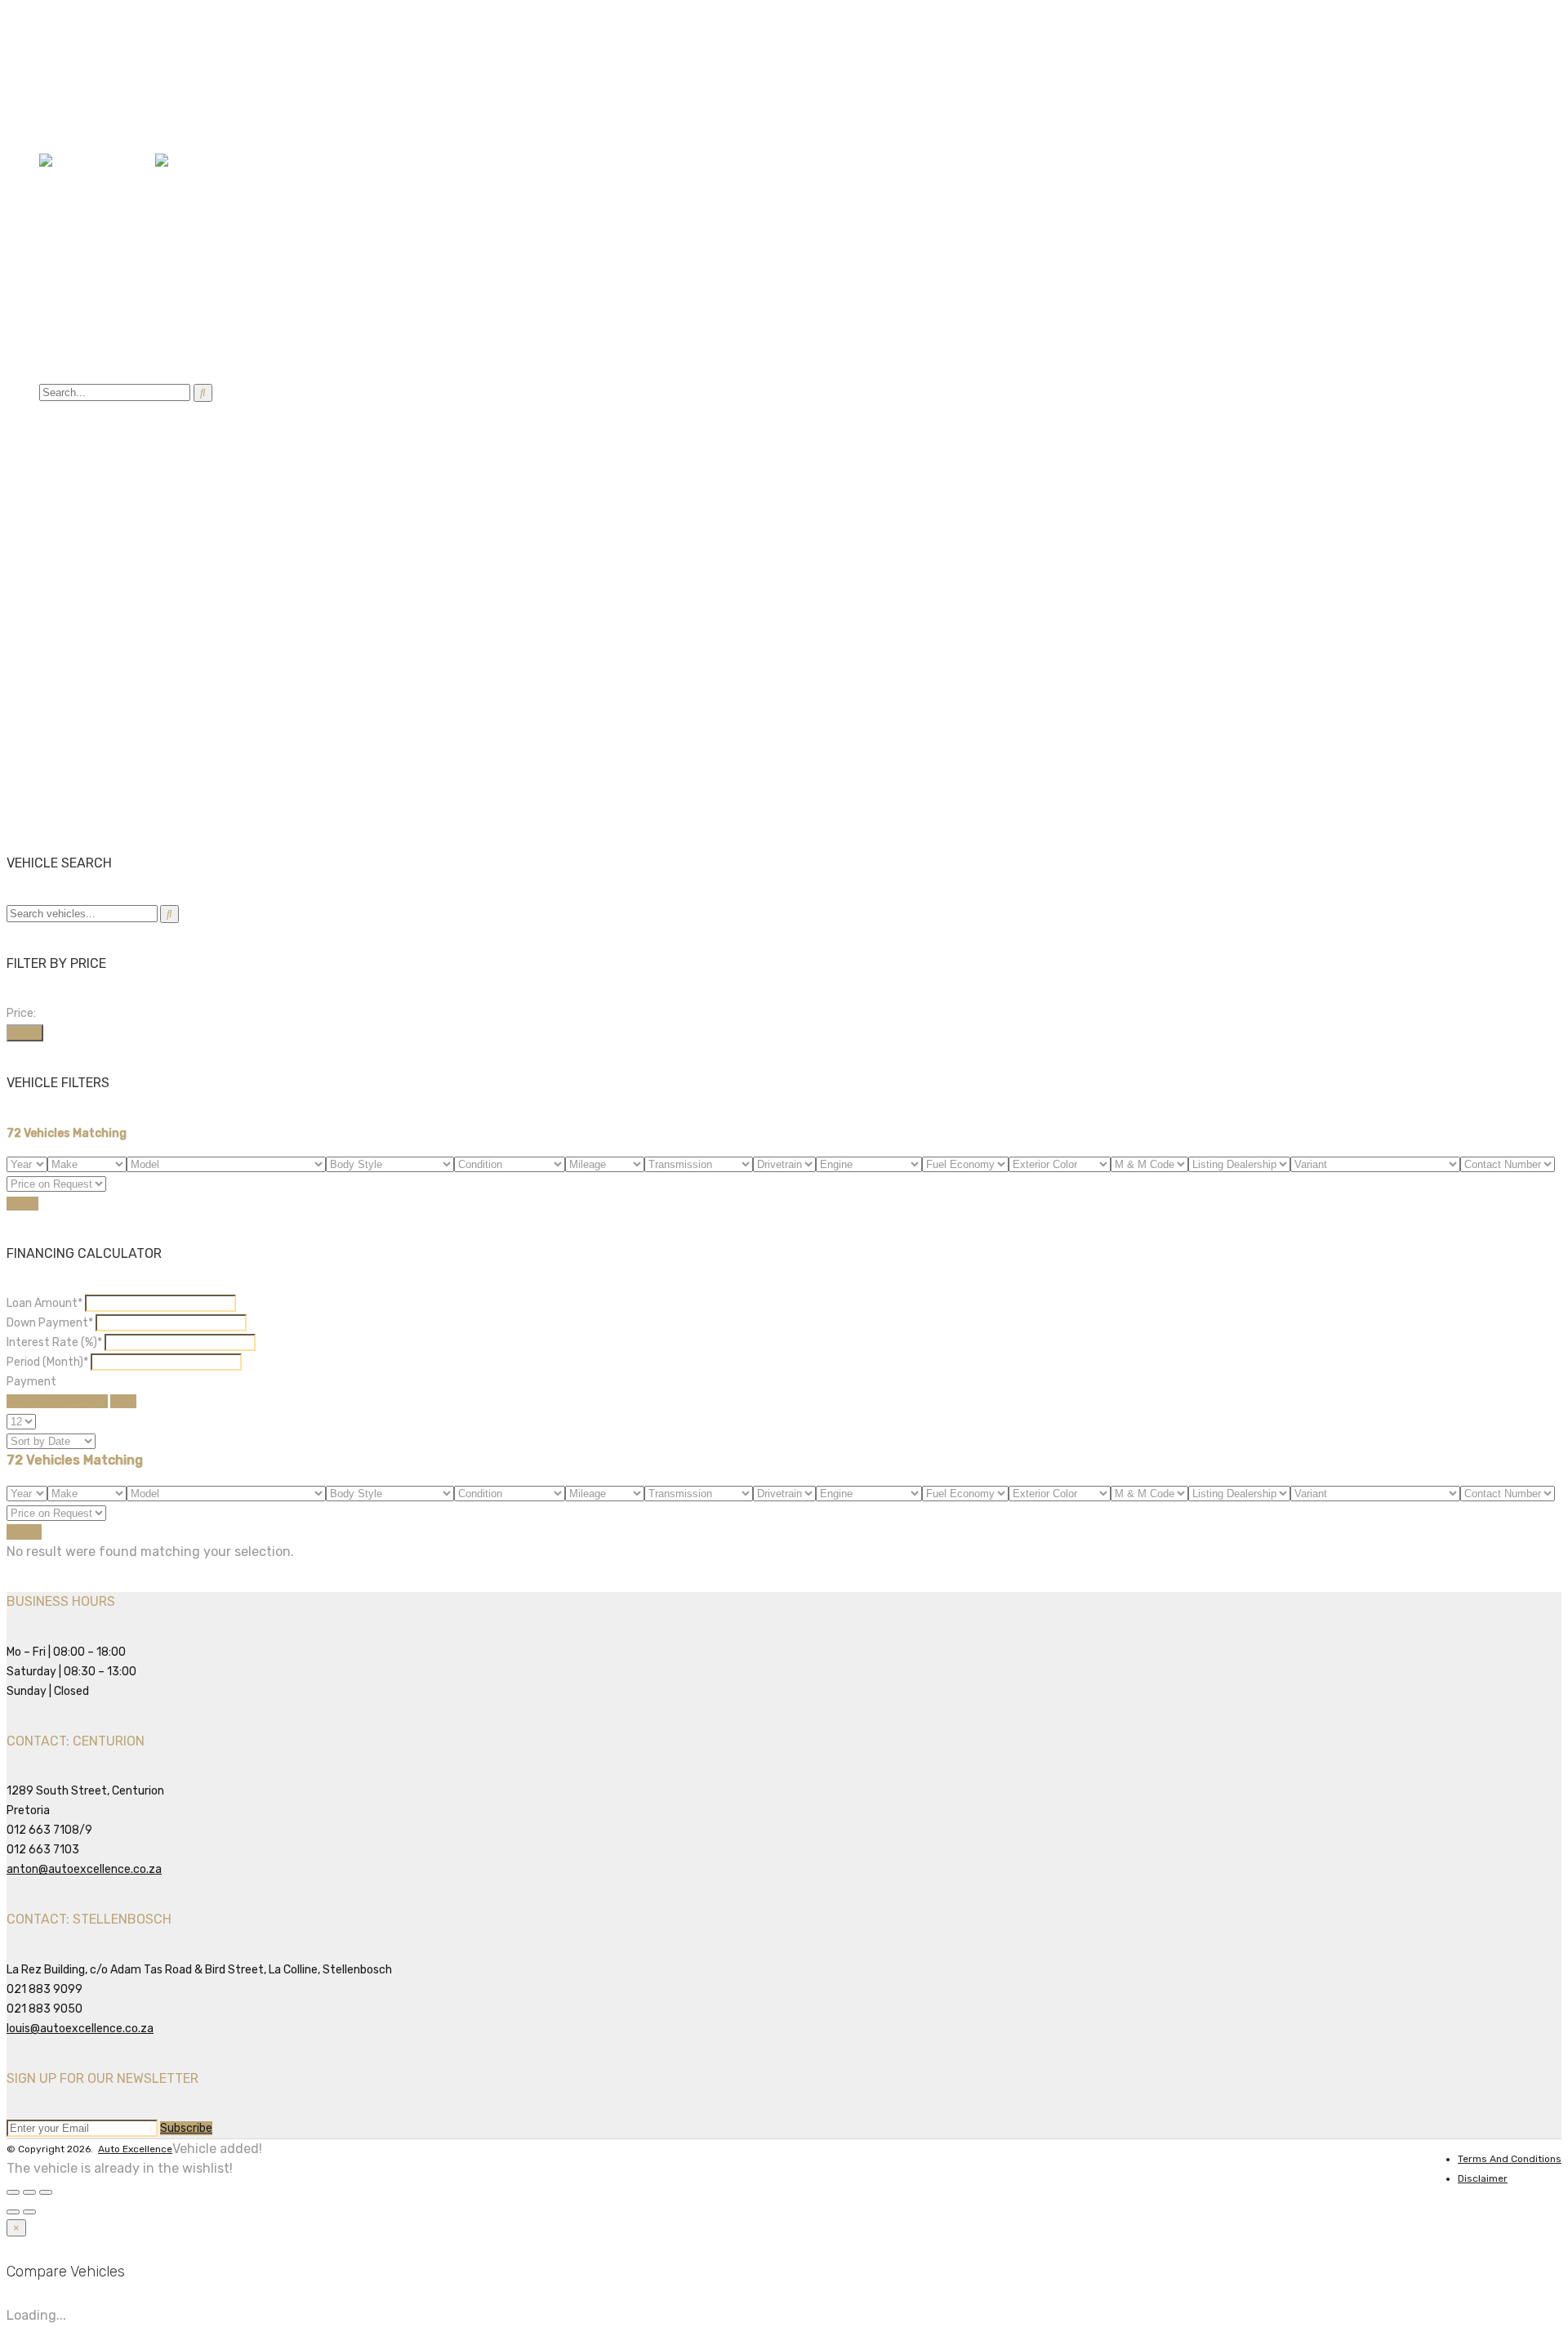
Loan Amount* (45, 1303)
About (58, 313)
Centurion (65, 130)
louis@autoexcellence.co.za (80, 2029)
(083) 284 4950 (94, 60)
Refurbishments (89, 274)
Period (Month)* (47, 1362)
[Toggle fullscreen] (29, 2192)
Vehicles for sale (89, 215)
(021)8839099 (79, 111)
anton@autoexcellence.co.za (128, 40)
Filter (25, 1033)
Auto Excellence (135, 2149)
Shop (55, 352)
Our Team (101, 333)
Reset (22, 1204)
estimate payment (57, 1401)
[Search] (203, 393)
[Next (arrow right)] (29, 2212)
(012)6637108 (77, 91)
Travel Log (71, 294)
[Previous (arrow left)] (13, 2212)
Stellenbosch (134, 130)
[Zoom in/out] (46, 2192)
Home (57, 196)
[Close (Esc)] (13, 2192)
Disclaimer (1483, 2178)
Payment (31, 1382)
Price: (21, 1013)
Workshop (69, 235)
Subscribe (186, 2128)
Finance (64, 254)
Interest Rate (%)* (54, 1342)
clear (123, 1401)
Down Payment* (50, 1323)
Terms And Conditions (1510, 2159)
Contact (65, 372)
